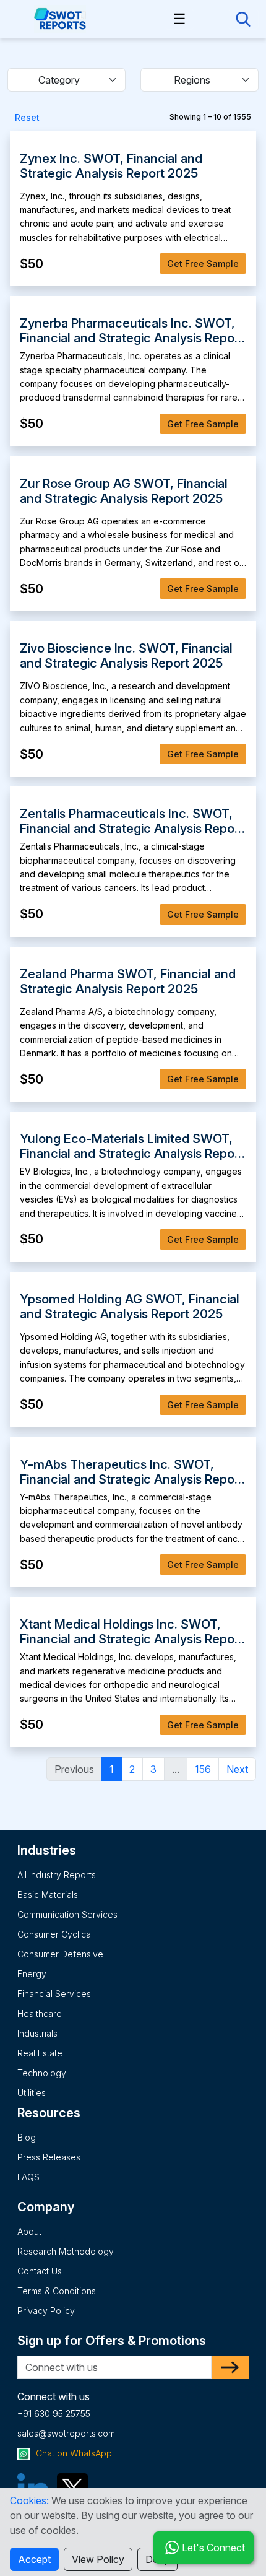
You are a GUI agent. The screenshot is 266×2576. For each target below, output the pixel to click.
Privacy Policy (46, 2311)
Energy (32, 1974)
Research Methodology (66, 2251)
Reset (27, 117)
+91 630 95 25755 (54, 2413)
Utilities (32, 2093)
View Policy (98, 2559)
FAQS (28, 2177)
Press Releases (49, 2157)
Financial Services (54, 1994)
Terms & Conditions (57, 2291)
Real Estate (40, 2053)
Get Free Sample (203, 263)
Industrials (37, 2033)
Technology (42, 2073)
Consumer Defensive (60, 1954)
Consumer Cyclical (55, 1934)
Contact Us (40, 2271)
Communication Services (67, 1914)
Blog (27, 2137)
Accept (34, 2559)
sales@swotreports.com (66, 2433)
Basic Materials (48, 1895)
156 (203, 1769)
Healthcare (40, 2013)
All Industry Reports (57, 1875)
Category (59, 80)
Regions (192, 80)
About (29, 2231)
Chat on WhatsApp (73, 2453)
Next (237, 1769)
